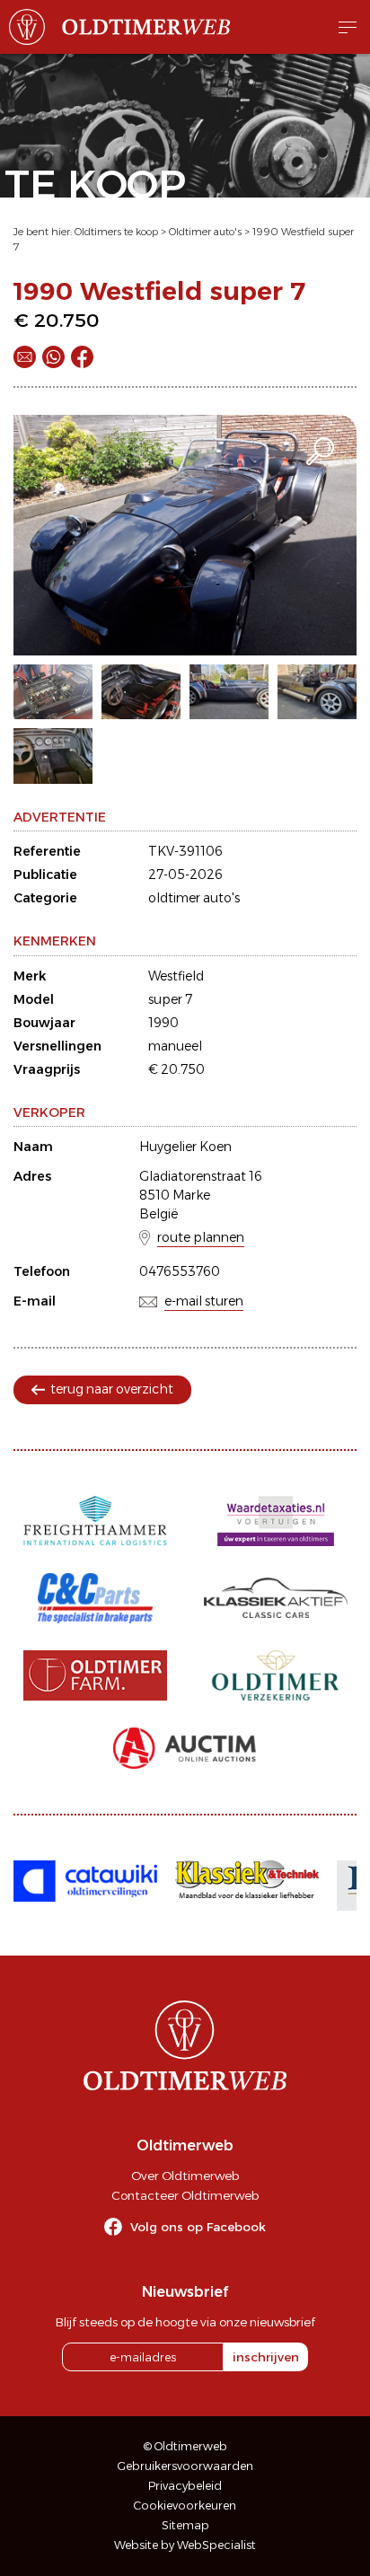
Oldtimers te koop (116, 232)
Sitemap (185, 2525)
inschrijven (266, 2357)
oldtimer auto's (194, 898)
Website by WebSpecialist (185, 2545)
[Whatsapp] (53, 357)
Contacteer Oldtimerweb (185, 2195)
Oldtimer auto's (205, 232)
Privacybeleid (185, 2486)
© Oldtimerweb (185, 2446)
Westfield (176, 976)
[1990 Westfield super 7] (185, 535)
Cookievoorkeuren (185, 2506)
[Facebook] (82, 357)
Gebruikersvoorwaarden (185, 2466)
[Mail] (25, 357)
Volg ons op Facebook (198, 2227)
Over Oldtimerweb (185, 2176)
